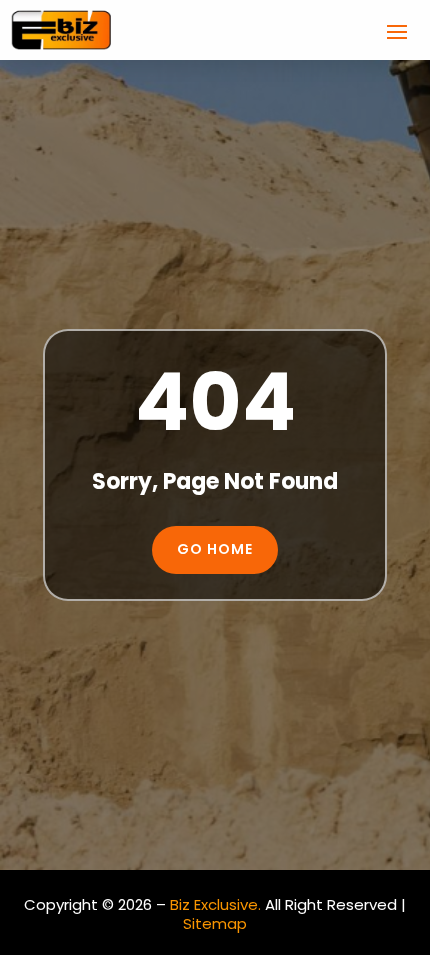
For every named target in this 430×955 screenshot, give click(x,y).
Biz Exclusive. (215, 904)
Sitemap (215, 923)
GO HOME (215, 549)
